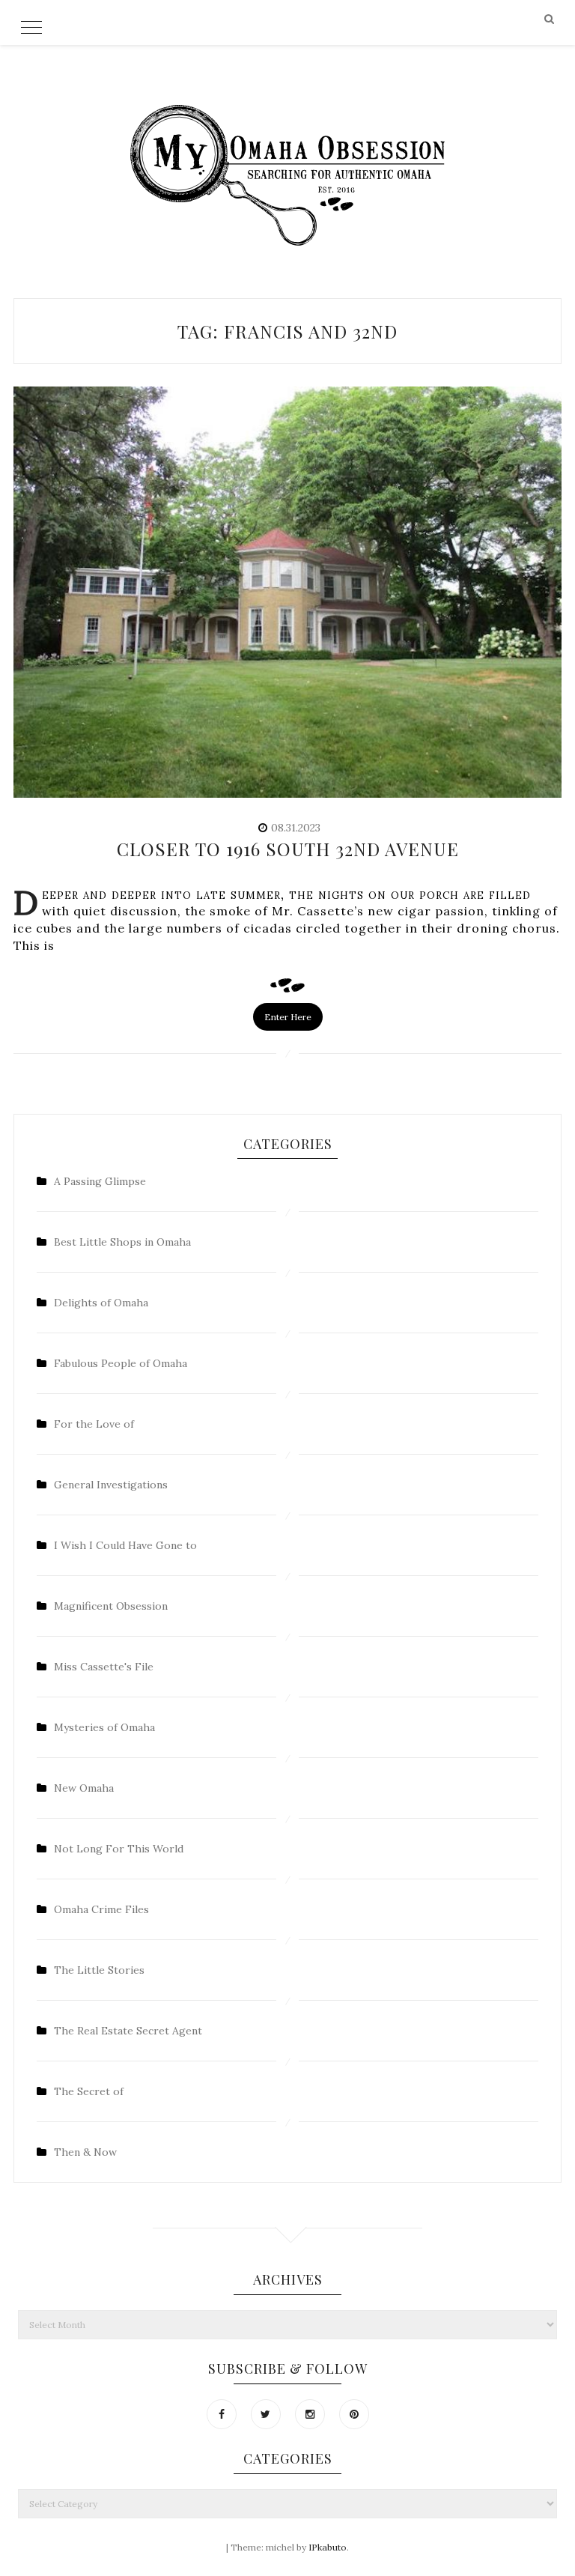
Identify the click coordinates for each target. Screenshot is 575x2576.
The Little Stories (99, 1970)
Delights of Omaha (101, 1303)
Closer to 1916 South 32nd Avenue (288, 849)
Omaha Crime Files (101, 1909)
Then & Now (85, 2152)
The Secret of (89, 2091)
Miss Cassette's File (104, 1667)
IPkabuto (328, 2547)
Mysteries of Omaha (104, 1727)
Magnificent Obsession (111, 1606)
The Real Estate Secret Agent (128, 2031)
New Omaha (84, 1788)
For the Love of (94, 1424)
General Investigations (111, 1485)
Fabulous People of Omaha (121, 1363)
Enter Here (288, 1017)
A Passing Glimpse (100, 1181)
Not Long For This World (119, 1849)
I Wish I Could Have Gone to (125, 1545)
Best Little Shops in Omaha (122, 1242)
